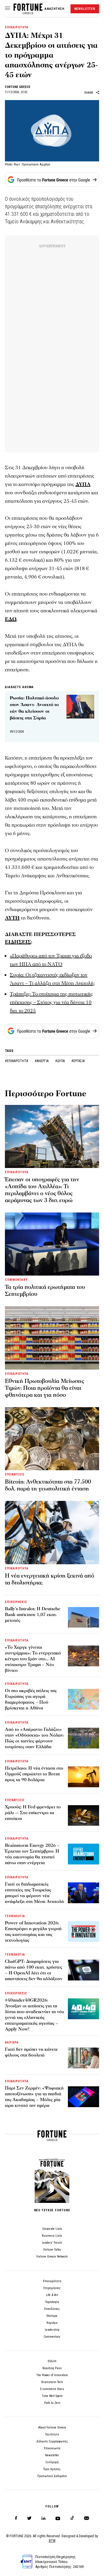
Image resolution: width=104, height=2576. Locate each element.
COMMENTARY (16, 1280)
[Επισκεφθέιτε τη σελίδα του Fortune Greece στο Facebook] (16, 2518)
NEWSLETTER (85, 9)
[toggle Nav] (8, 9)
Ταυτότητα (52, 2434)
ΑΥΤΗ (12, 918)
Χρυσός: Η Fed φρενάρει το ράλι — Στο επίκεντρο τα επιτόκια (33, 1813)
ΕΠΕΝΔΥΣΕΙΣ (15, 1474)
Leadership (52, 2330)
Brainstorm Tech (52, 2382)
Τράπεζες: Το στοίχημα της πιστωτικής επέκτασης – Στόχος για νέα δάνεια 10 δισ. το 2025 (51, 1002)
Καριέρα (52, 2323)
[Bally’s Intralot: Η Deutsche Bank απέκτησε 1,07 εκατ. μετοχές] (83, 1617)
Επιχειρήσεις (52, 2288)
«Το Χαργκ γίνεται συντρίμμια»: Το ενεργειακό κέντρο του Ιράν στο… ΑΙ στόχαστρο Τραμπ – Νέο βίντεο (33, 1659)
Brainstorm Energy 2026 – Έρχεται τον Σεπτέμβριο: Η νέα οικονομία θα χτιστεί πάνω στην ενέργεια (32, 1854)
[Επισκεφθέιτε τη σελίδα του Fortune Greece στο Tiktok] (72, 2518)
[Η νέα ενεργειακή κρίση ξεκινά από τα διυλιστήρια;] (52, 1532)
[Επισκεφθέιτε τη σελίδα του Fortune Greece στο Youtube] (58, 2519)
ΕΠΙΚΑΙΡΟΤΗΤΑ (17, 27)
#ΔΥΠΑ (60, 1061)
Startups (52, 2316)
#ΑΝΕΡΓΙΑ (42, 1061)
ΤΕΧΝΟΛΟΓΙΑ (15, 1916)
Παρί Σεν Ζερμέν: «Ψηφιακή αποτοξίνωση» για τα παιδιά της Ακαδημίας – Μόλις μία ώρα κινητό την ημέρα (34, 2097)
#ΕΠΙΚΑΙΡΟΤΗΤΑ (17, 1061)
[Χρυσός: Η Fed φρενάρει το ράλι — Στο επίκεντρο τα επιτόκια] (83, 1816)
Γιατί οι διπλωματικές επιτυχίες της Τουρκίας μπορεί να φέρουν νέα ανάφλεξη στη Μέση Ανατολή (34, 1893)
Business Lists (52, 2236)
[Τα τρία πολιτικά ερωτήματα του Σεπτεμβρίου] (52, 1244)
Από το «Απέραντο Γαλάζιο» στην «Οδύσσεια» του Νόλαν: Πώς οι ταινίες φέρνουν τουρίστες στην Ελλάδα (35, 1738)
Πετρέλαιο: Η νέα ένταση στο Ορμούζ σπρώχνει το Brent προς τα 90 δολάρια (34, 1774)
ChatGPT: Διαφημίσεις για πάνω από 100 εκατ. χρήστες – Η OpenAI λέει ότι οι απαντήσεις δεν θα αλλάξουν (34, 1970)
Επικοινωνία (52, 2448)
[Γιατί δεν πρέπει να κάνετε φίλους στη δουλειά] (83, 2058)
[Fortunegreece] (28, 13)
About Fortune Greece (52, 2427)
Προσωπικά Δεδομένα (52, 2476)
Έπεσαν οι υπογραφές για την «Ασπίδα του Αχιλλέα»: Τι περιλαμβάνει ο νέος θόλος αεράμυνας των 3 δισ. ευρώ (42, 1190)
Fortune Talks (52, 2250)
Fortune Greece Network (52, 2257)
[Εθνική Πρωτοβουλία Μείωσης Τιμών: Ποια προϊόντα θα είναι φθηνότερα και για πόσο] (52, 1338)
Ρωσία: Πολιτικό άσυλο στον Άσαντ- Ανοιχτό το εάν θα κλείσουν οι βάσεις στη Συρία (34, 708)
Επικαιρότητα (52, 2281)
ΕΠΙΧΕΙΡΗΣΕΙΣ (16, 1602)
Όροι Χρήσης (52, 2469)
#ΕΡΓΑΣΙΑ (78, 1061)
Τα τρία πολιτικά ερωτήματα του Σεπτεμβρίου (45, 1291)
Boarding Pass (52, 2368)
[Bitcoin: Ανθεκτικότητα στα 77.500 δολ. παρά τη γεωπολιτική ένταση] (52, 1439)
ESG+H (52, 2361)
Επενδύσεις (52, 2309)
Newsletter (52, 2455)
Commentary (52, 2337)
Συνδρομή (52, 2462)
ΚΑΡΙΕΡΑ (12, 2042)
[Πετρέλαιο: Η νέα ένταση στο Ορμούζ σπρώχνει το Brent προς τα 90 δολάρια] (83, 1777)
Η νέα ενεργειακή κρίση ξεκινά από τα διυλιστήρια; (50, 1579)
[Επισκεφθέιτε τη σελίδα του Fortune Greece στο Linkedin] (43, 2518)
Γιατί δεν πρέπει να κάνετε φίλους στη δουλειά (31, 2052)
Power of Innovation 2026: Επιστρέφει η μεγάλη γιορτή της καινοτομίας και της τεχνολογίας (33, 1932)
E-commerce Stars (52, 2389)
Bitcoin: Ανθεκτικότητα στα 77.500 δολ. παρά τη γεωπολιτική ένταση (48, 1485)
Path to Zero (52, 2403)
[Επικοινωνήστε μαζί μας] (87, 2518)
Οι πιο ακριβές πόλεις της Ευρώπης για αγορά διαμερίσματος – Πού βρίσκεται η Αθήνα (31, 1699)
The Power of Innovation (52, 2375)
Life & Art (52, 2295)
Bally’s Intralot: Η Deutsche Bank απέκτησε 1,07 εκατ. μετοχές (33, 1615)
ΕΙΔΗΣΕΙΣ (18, 942)
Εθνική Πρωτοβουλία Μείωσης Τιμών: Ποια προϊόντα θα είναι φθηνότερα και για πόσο (44, 1388)
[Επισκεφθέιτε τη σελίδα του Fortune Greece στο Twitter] (29, 2518)
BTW (52, 2541)
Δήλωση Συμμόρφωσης (52, 2441)
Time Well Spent (52, 2396)
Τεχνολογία (52, 2302)
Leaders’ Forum (52, 2243)
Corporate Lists (52, 2229)
